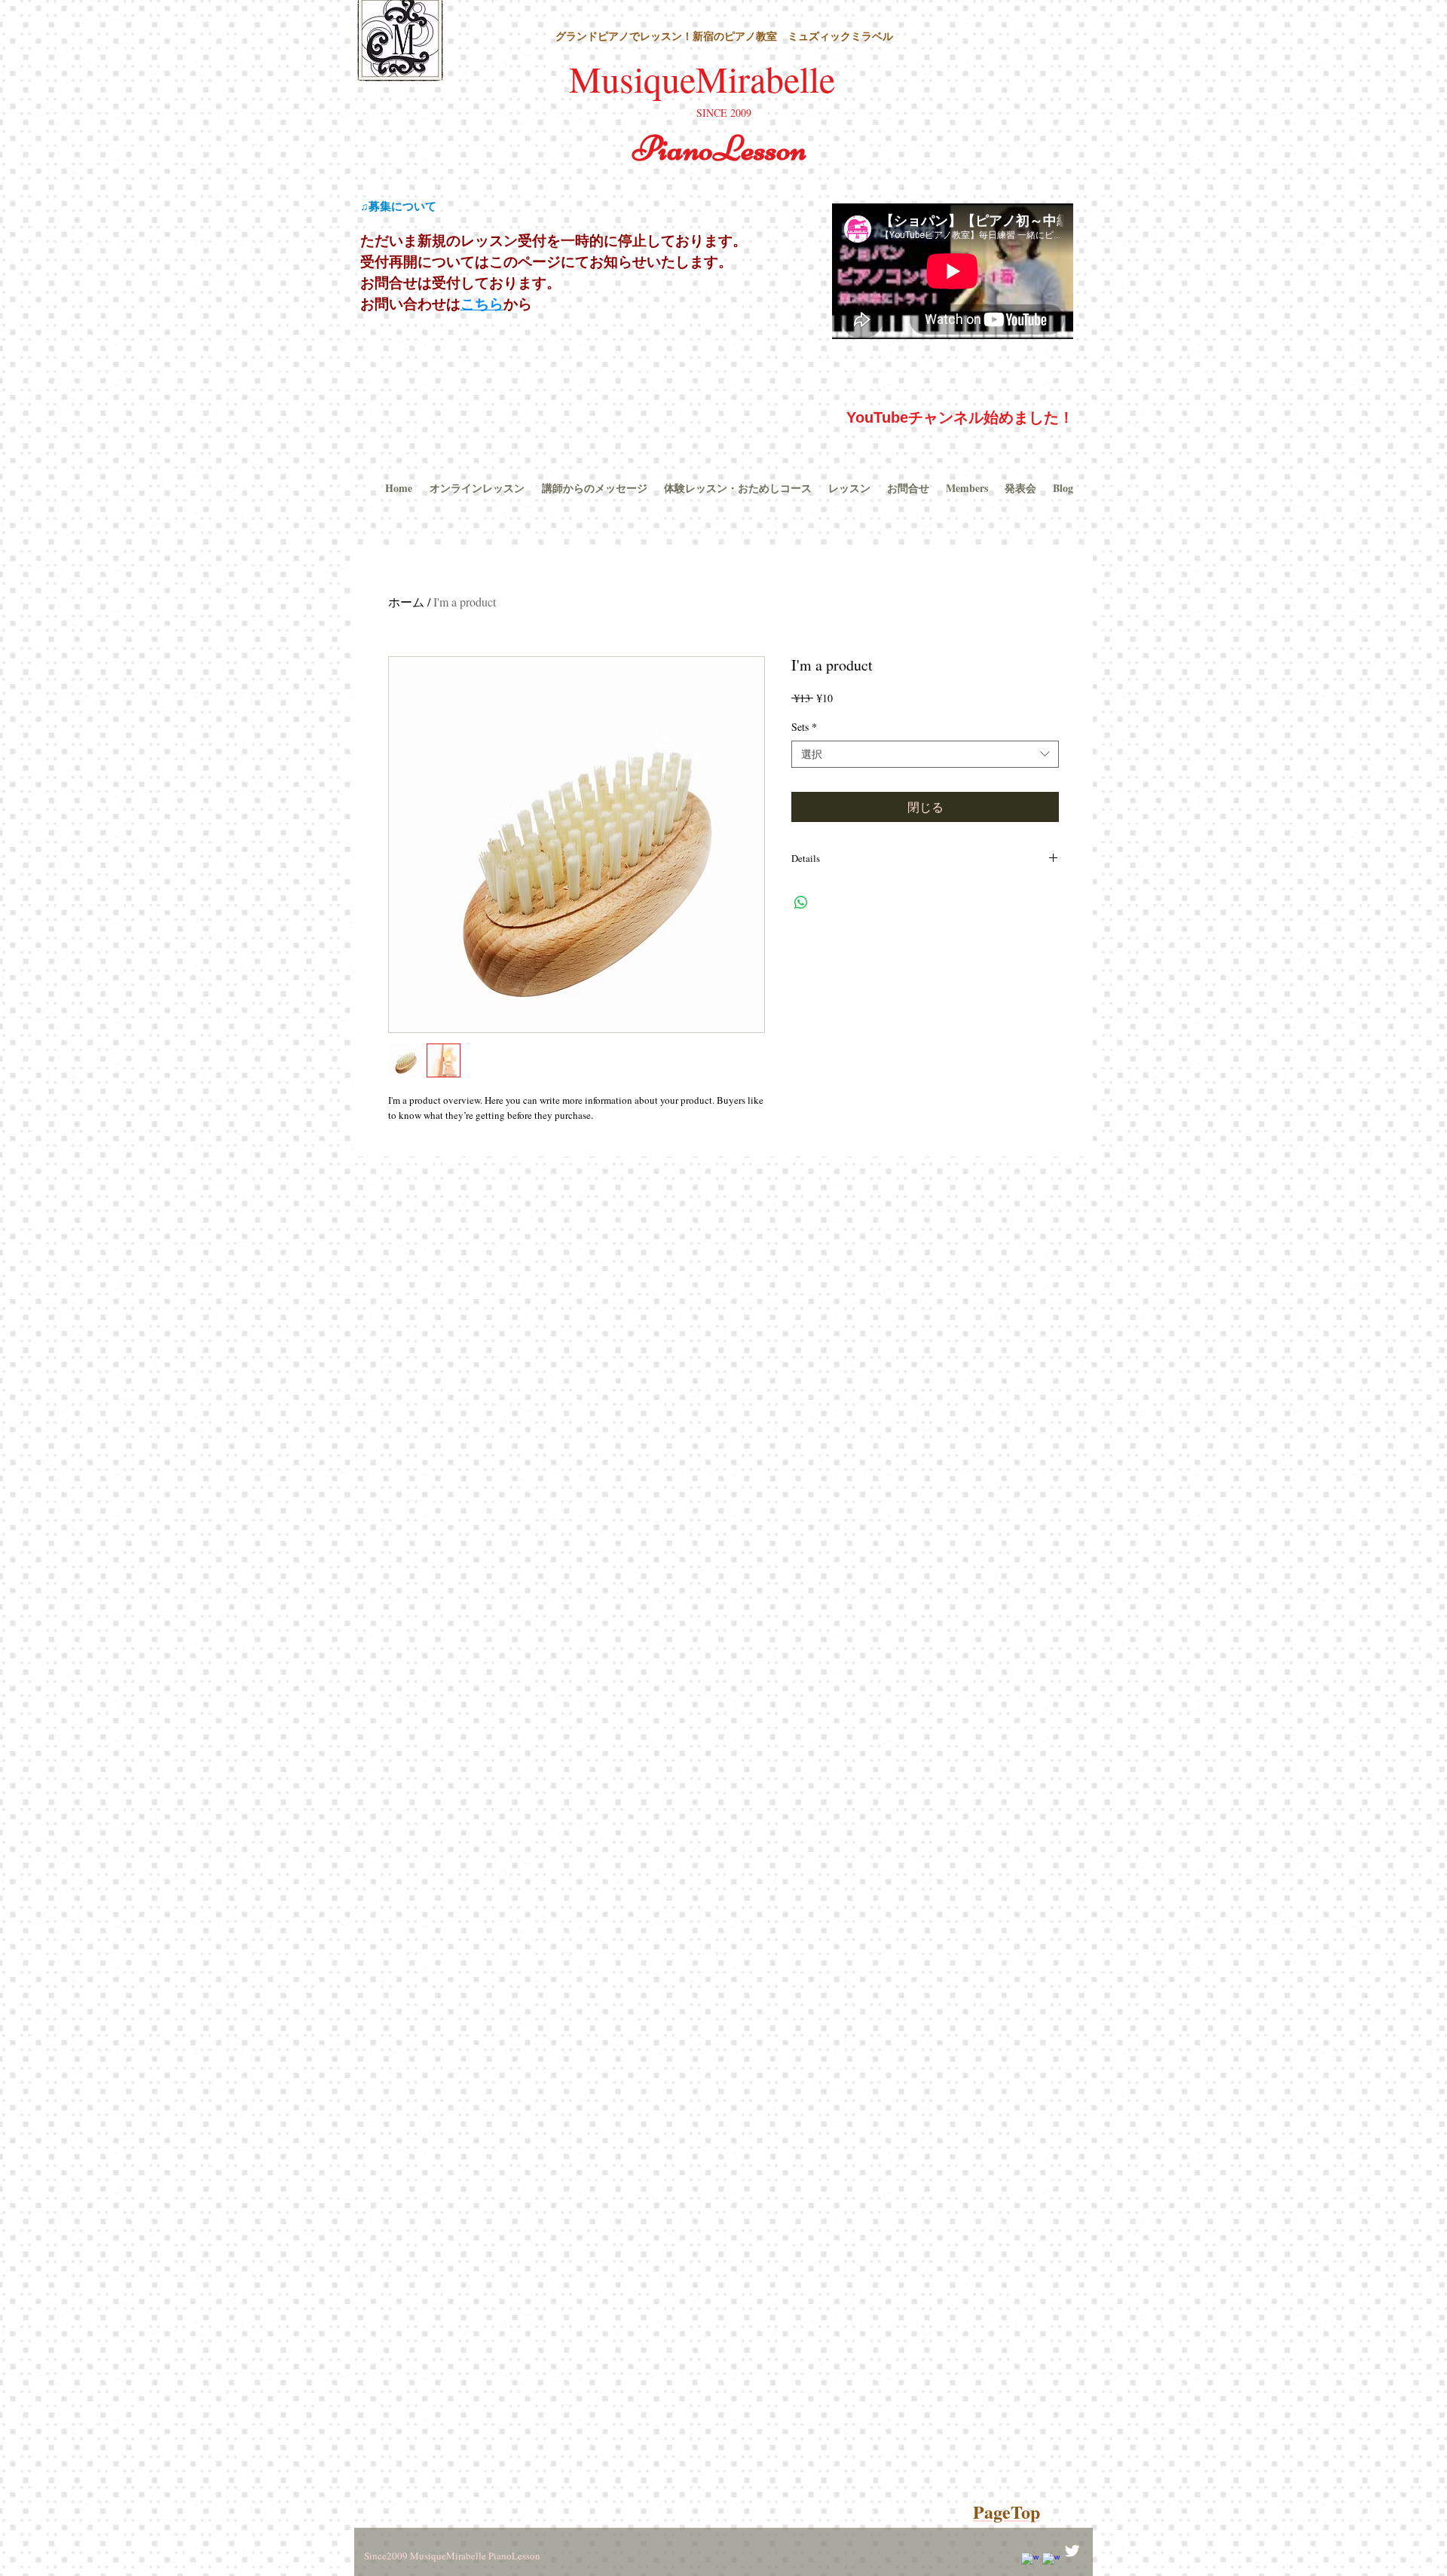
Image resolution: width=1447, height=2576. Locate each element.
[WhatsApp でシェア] (801, 903)
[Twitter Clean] (1072, 2551)
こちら (482, 304)
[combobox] (925, 754)
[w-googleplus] (1051, 2561)
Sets (804, 727)
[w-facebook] (1030, 2561)
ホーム (406, 602)
